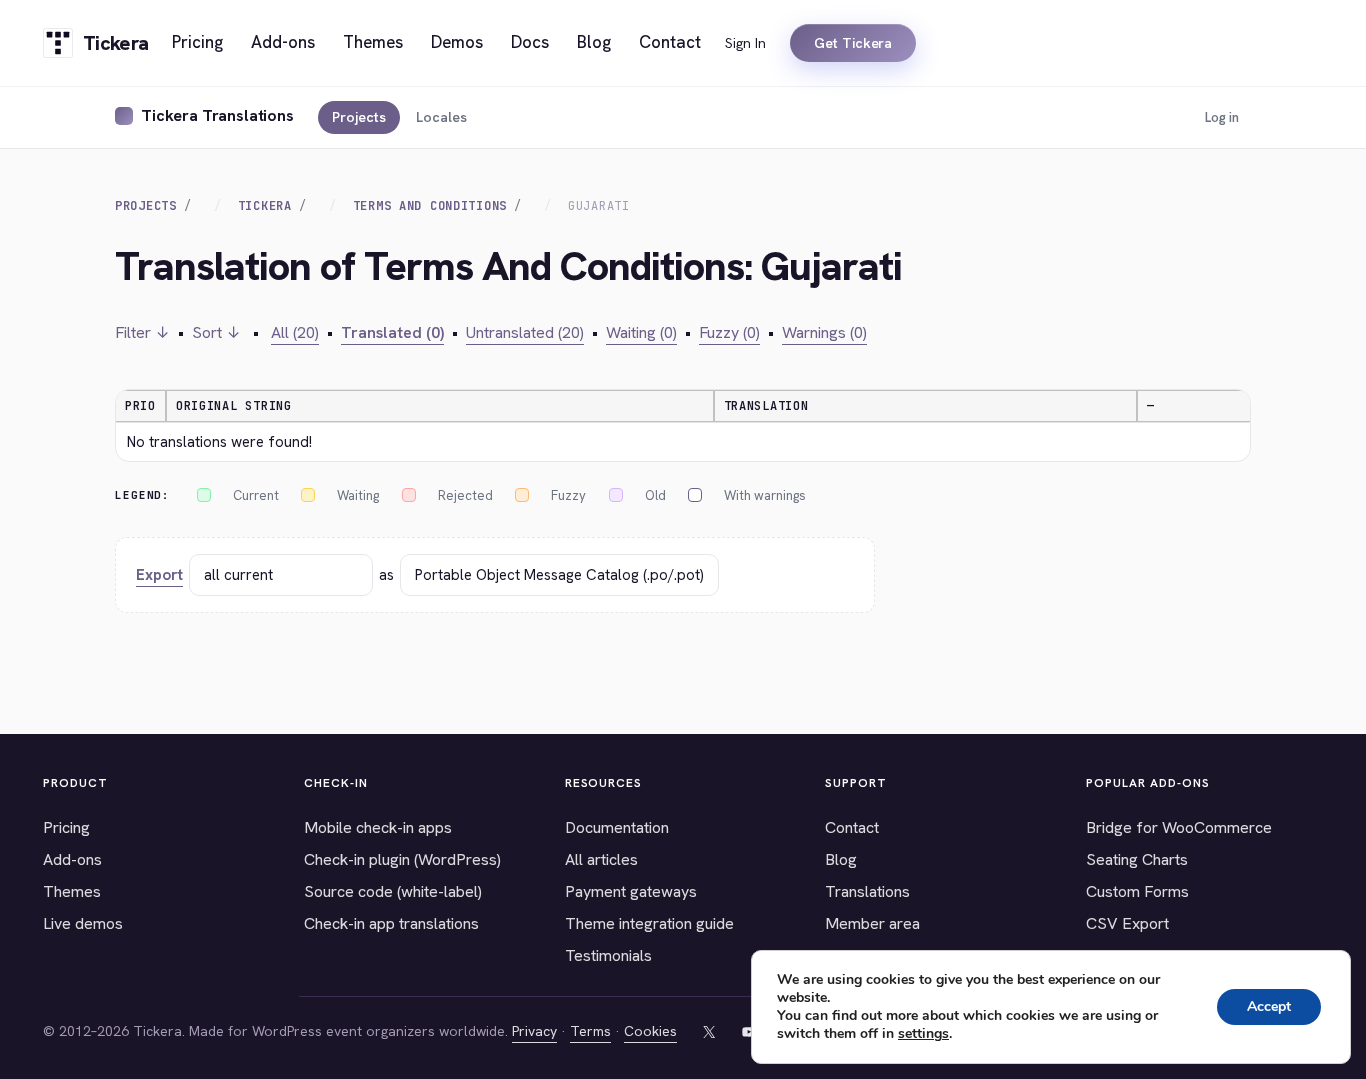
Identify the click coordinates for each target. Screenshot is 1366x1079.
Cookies (650, 1031)
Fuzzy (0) (729, 332)
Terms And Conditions (430, 206)
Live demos (83, 923)
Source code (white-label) (393, 891)
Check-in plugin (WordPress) (402, 859)
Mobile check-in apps (378, 827)
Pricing (66, 827)
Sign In (745, 43)
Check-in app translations (391, 923)
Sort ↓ (216, 332)
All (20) (295, 332)
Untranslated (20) (525, 332)
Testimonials (608, 955)
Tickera (265, 206)
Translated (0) (392, 332)
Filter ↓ (142, 332)
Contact (852, 827)
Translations (867, 891)
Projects (359, 117)
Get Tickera (853, 43)
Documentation (617, 827)
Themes (72, 891)
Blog (841, 859)
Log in (1222, 117)
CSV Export (1127, 923)
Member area (872, 923)
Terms (590, 1031)
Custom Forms (1137, 891)
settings (923, 1034)
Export (159, 575)
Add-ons (72, 859)
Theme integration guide (649, 923)
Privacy (534, 1031)
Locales (441, 117)
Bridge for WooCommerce (1179, 827)
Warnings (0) (824, 332)
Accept (1269, 1006)
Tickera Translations (217, 115)
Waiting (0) (641, 332)
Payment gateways (631, 891)
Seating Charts (1137, 859)
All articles (601, 859)
